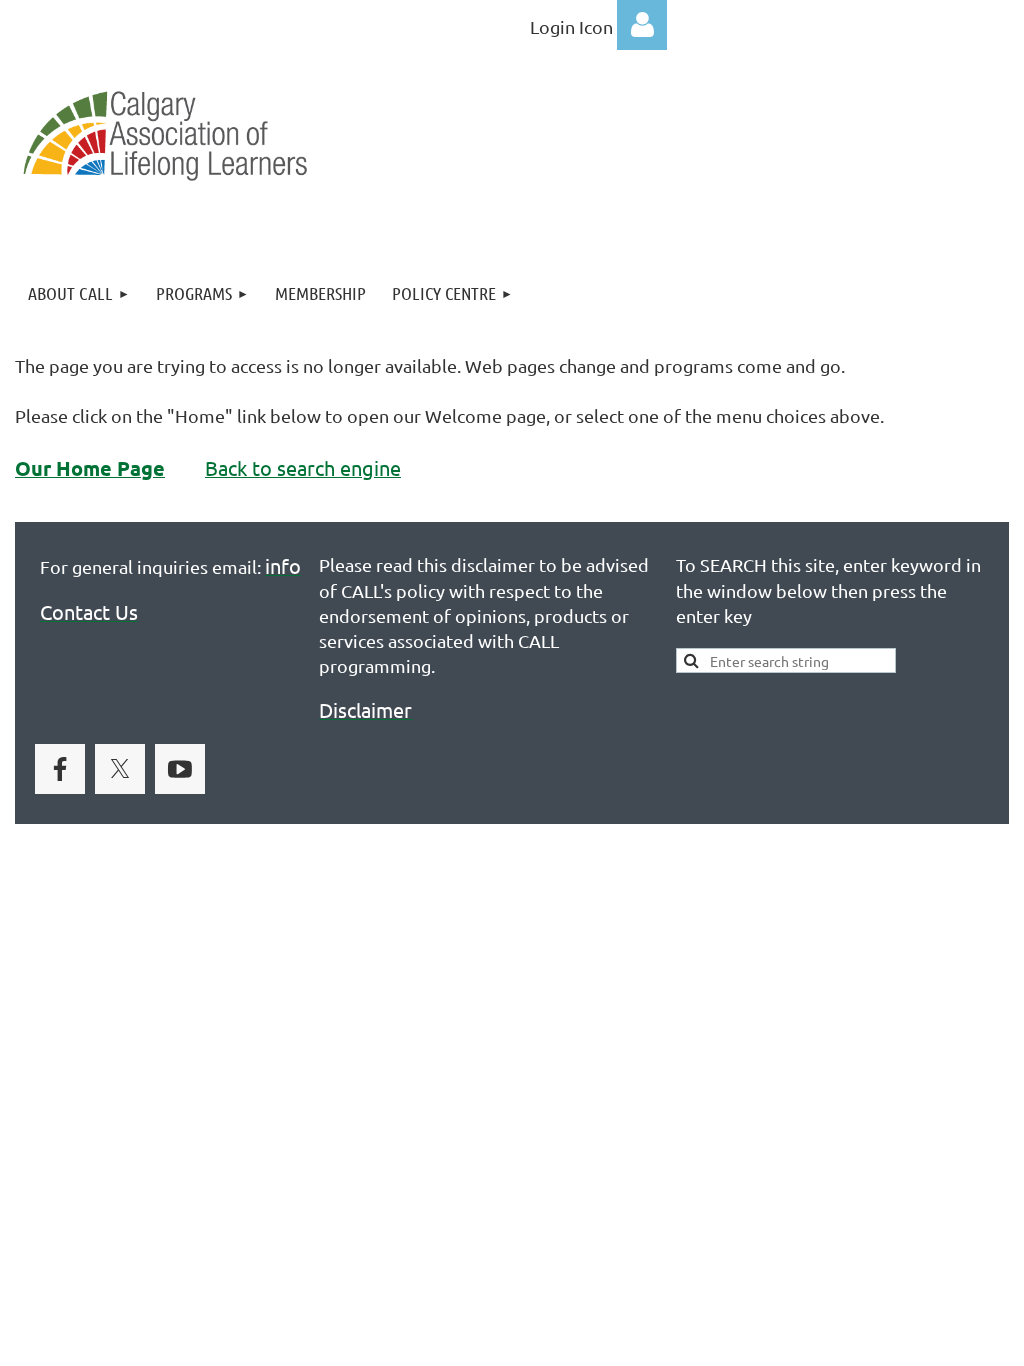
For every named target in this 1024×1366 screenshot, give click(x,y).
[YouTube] (180, 769)
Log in (642, 25)
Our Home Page (90, 468)
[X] (120, 769)
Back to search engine (303, 467)
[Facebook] (60, 769)
